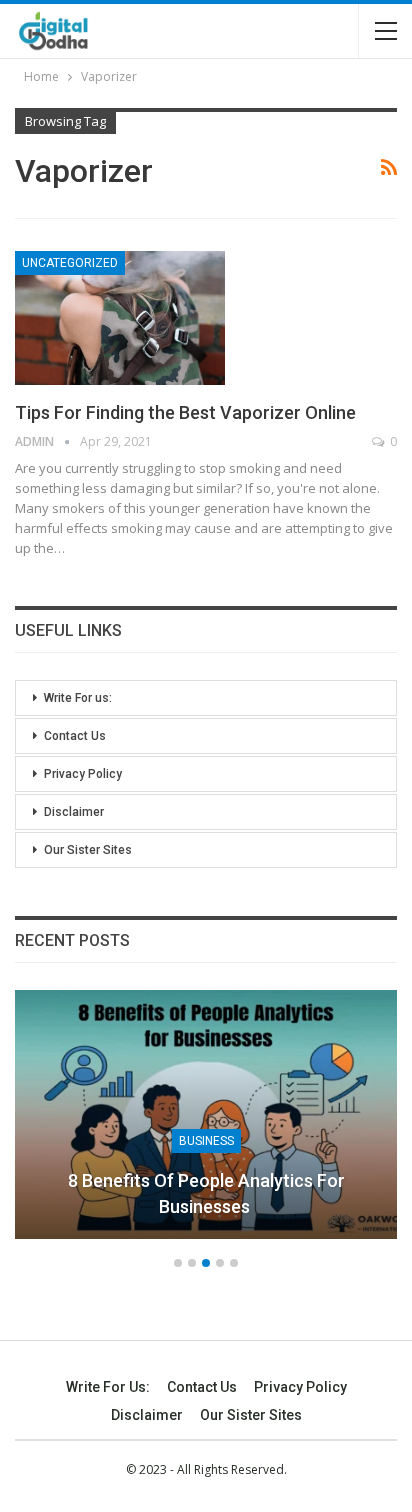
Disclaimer (74, 812)
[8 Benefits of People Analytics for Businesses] (206, 1114)
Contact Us (75, 736)
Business (206, 1141)
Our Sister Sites (88, 850)
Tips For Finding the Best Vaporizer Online (185, 412)
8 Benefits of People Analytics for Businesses (206, 1193)
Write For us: (78, 698)
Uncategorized (70, 263)
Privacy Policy (83, 774)
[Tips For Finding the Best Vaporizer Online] (120, 318)
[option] (206, 1124)
